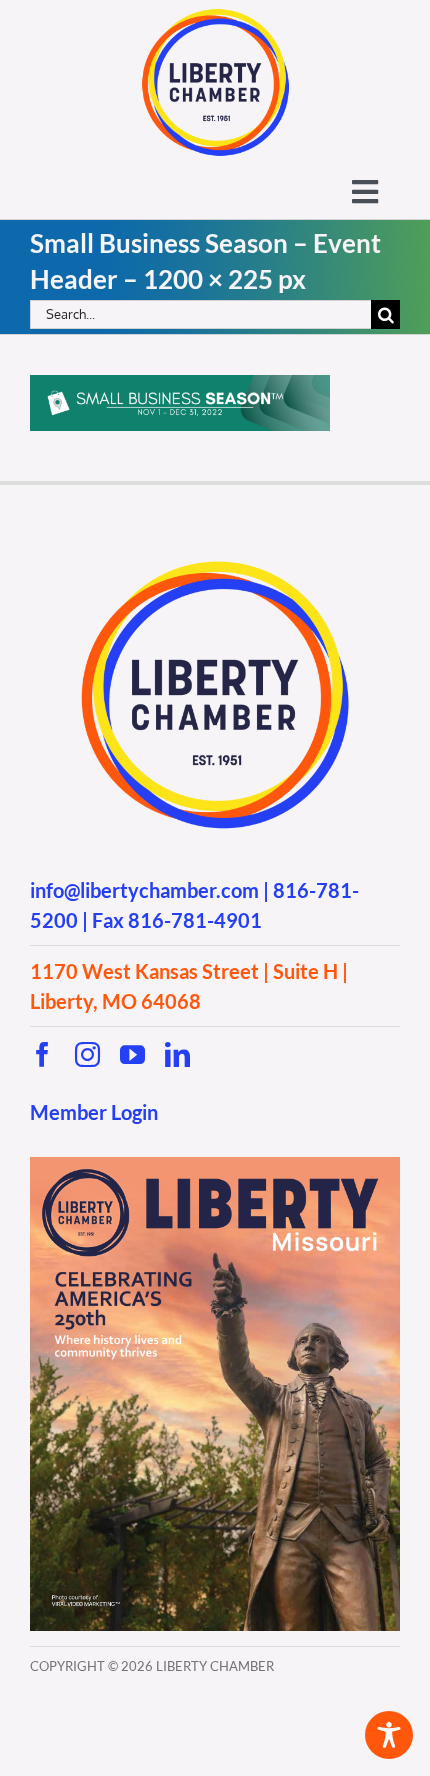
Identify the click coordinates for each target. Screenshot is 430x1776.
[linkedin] (177, 1054)
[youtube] (132, 1054)
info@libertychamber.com (144, 890)
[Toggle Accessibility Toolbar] (389, 1735)
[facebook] (42, 1054)
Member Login (94, 1112)
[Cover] (215, 1165)
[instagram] (87, 1054)
